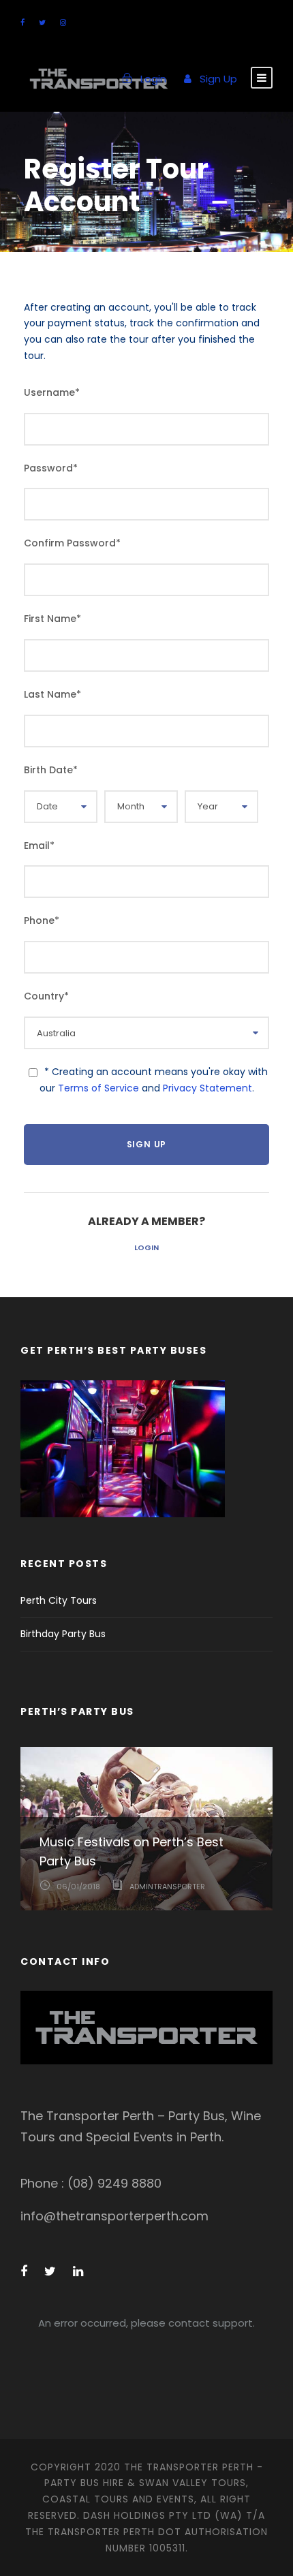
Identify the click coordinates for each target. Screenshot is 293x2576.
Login (146, 1247)
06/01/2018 (78, 1887)
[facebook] (22, 22)
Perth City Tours (59, 1600)
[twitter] (42, 22)
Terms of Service (98, 1088)
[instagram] (63, 22)
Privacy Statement (207, 1088)
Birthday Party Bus (63, 1634)
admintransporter (167, 1887)
